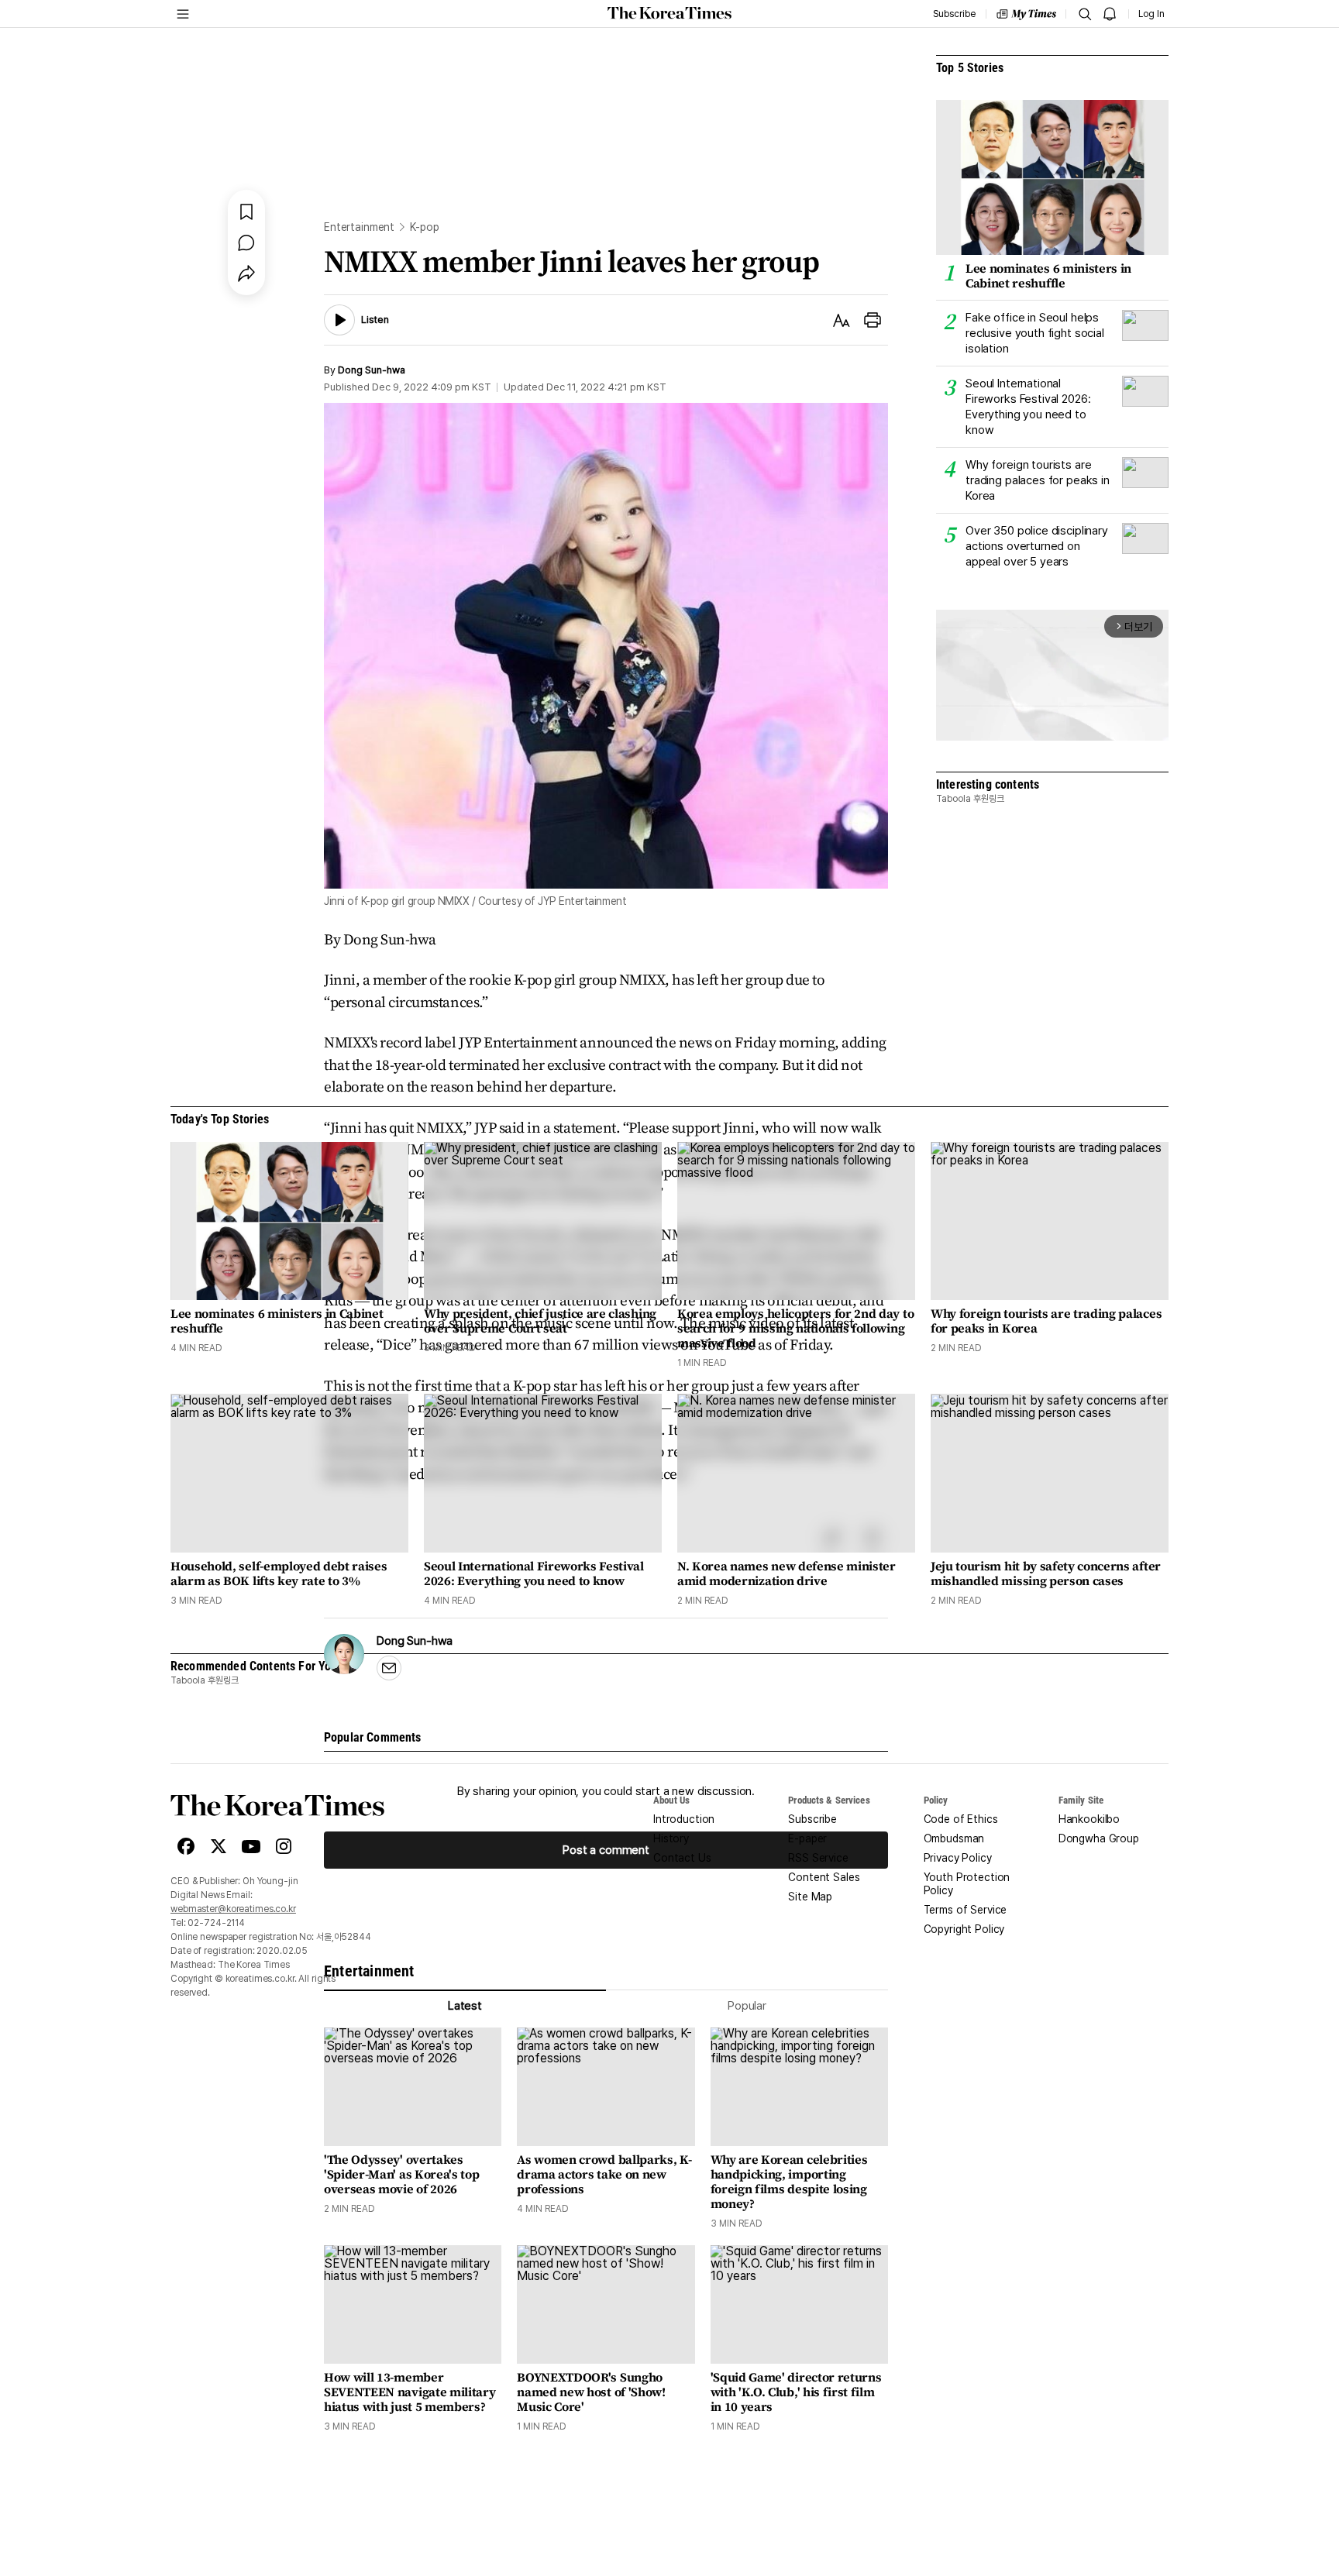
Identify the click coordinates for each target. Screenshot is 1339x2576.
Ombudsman (954, 1838)
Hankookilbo (1089, 1819)
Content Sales (824, 1877)
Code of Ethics (961, 1819)
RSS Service (818, 1858)
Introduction (684, 1819)
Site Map (810, 1897)
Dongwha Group (1099, 1838)
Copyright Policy (964, 1929)
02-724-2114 (216, 1923)
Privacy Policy (958, 1858)
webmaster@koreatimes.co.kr (233, 1909)
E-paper (807, 1838)
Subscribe (954, 14)
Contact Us (682, 1858)
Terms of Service (966, 1910)
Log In (1151, 14)
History (671, 1838)
